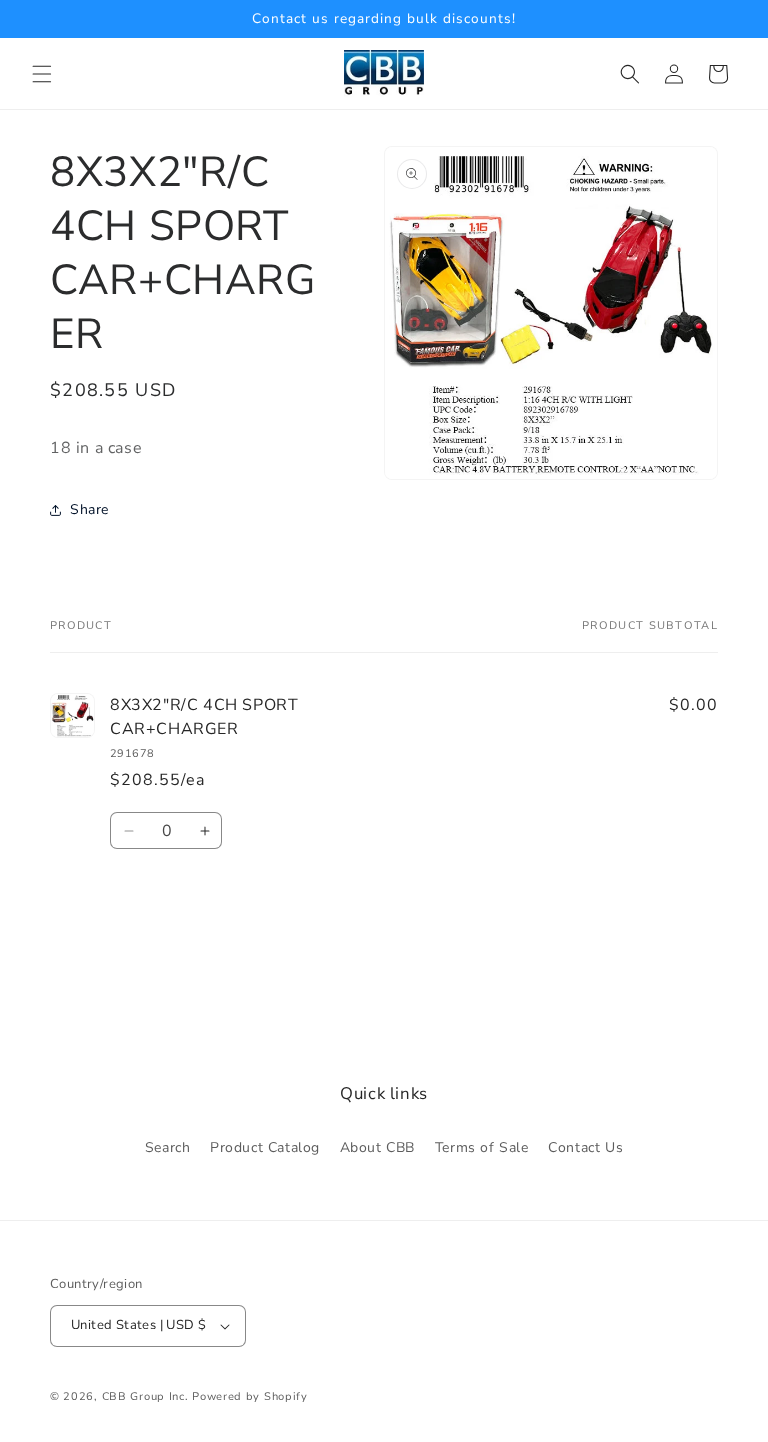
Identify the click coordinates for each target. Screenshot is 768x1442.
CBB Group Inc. (145, 1396)
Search (168, 1147)
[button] (42, 74)
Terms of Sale (482, 1147)
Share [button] (89, 509)
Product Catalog (265, 1147)
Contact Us (585, 1147)
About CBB (377, 1147)
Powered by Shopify (250, 1396)
